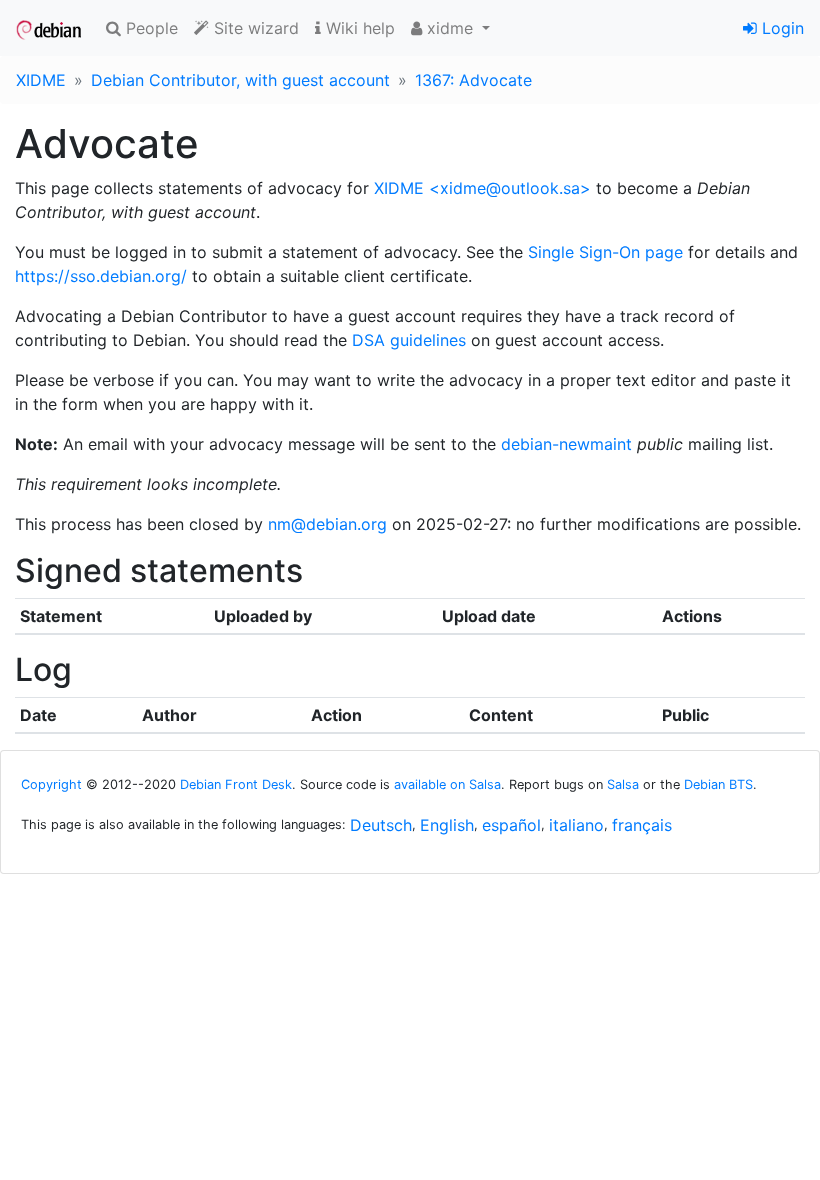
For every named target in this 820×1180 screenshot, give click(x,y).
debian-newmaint (566, 444)
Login (780, 28)
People (149, 28)
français (642, 825)
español (511, 825)
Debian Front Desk (236, 784)
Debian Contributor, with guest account (240, 80)
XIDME (41, 80)
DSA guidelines (409, 340)
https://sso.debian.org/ (101, 276)
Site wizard (254, 28)
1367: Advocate (473, 80)
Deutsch (381, 825)
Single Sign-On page (605, 252)
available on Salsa (447, 784)
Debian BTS (718, 784)
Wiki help (358, 28)
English (447, 825)
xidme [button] (450, 28)
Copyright (51, 784)
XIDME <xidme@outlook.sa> (482, 188)
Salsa (623, 784)
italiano (576, 825)
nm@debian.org (327, 524)
